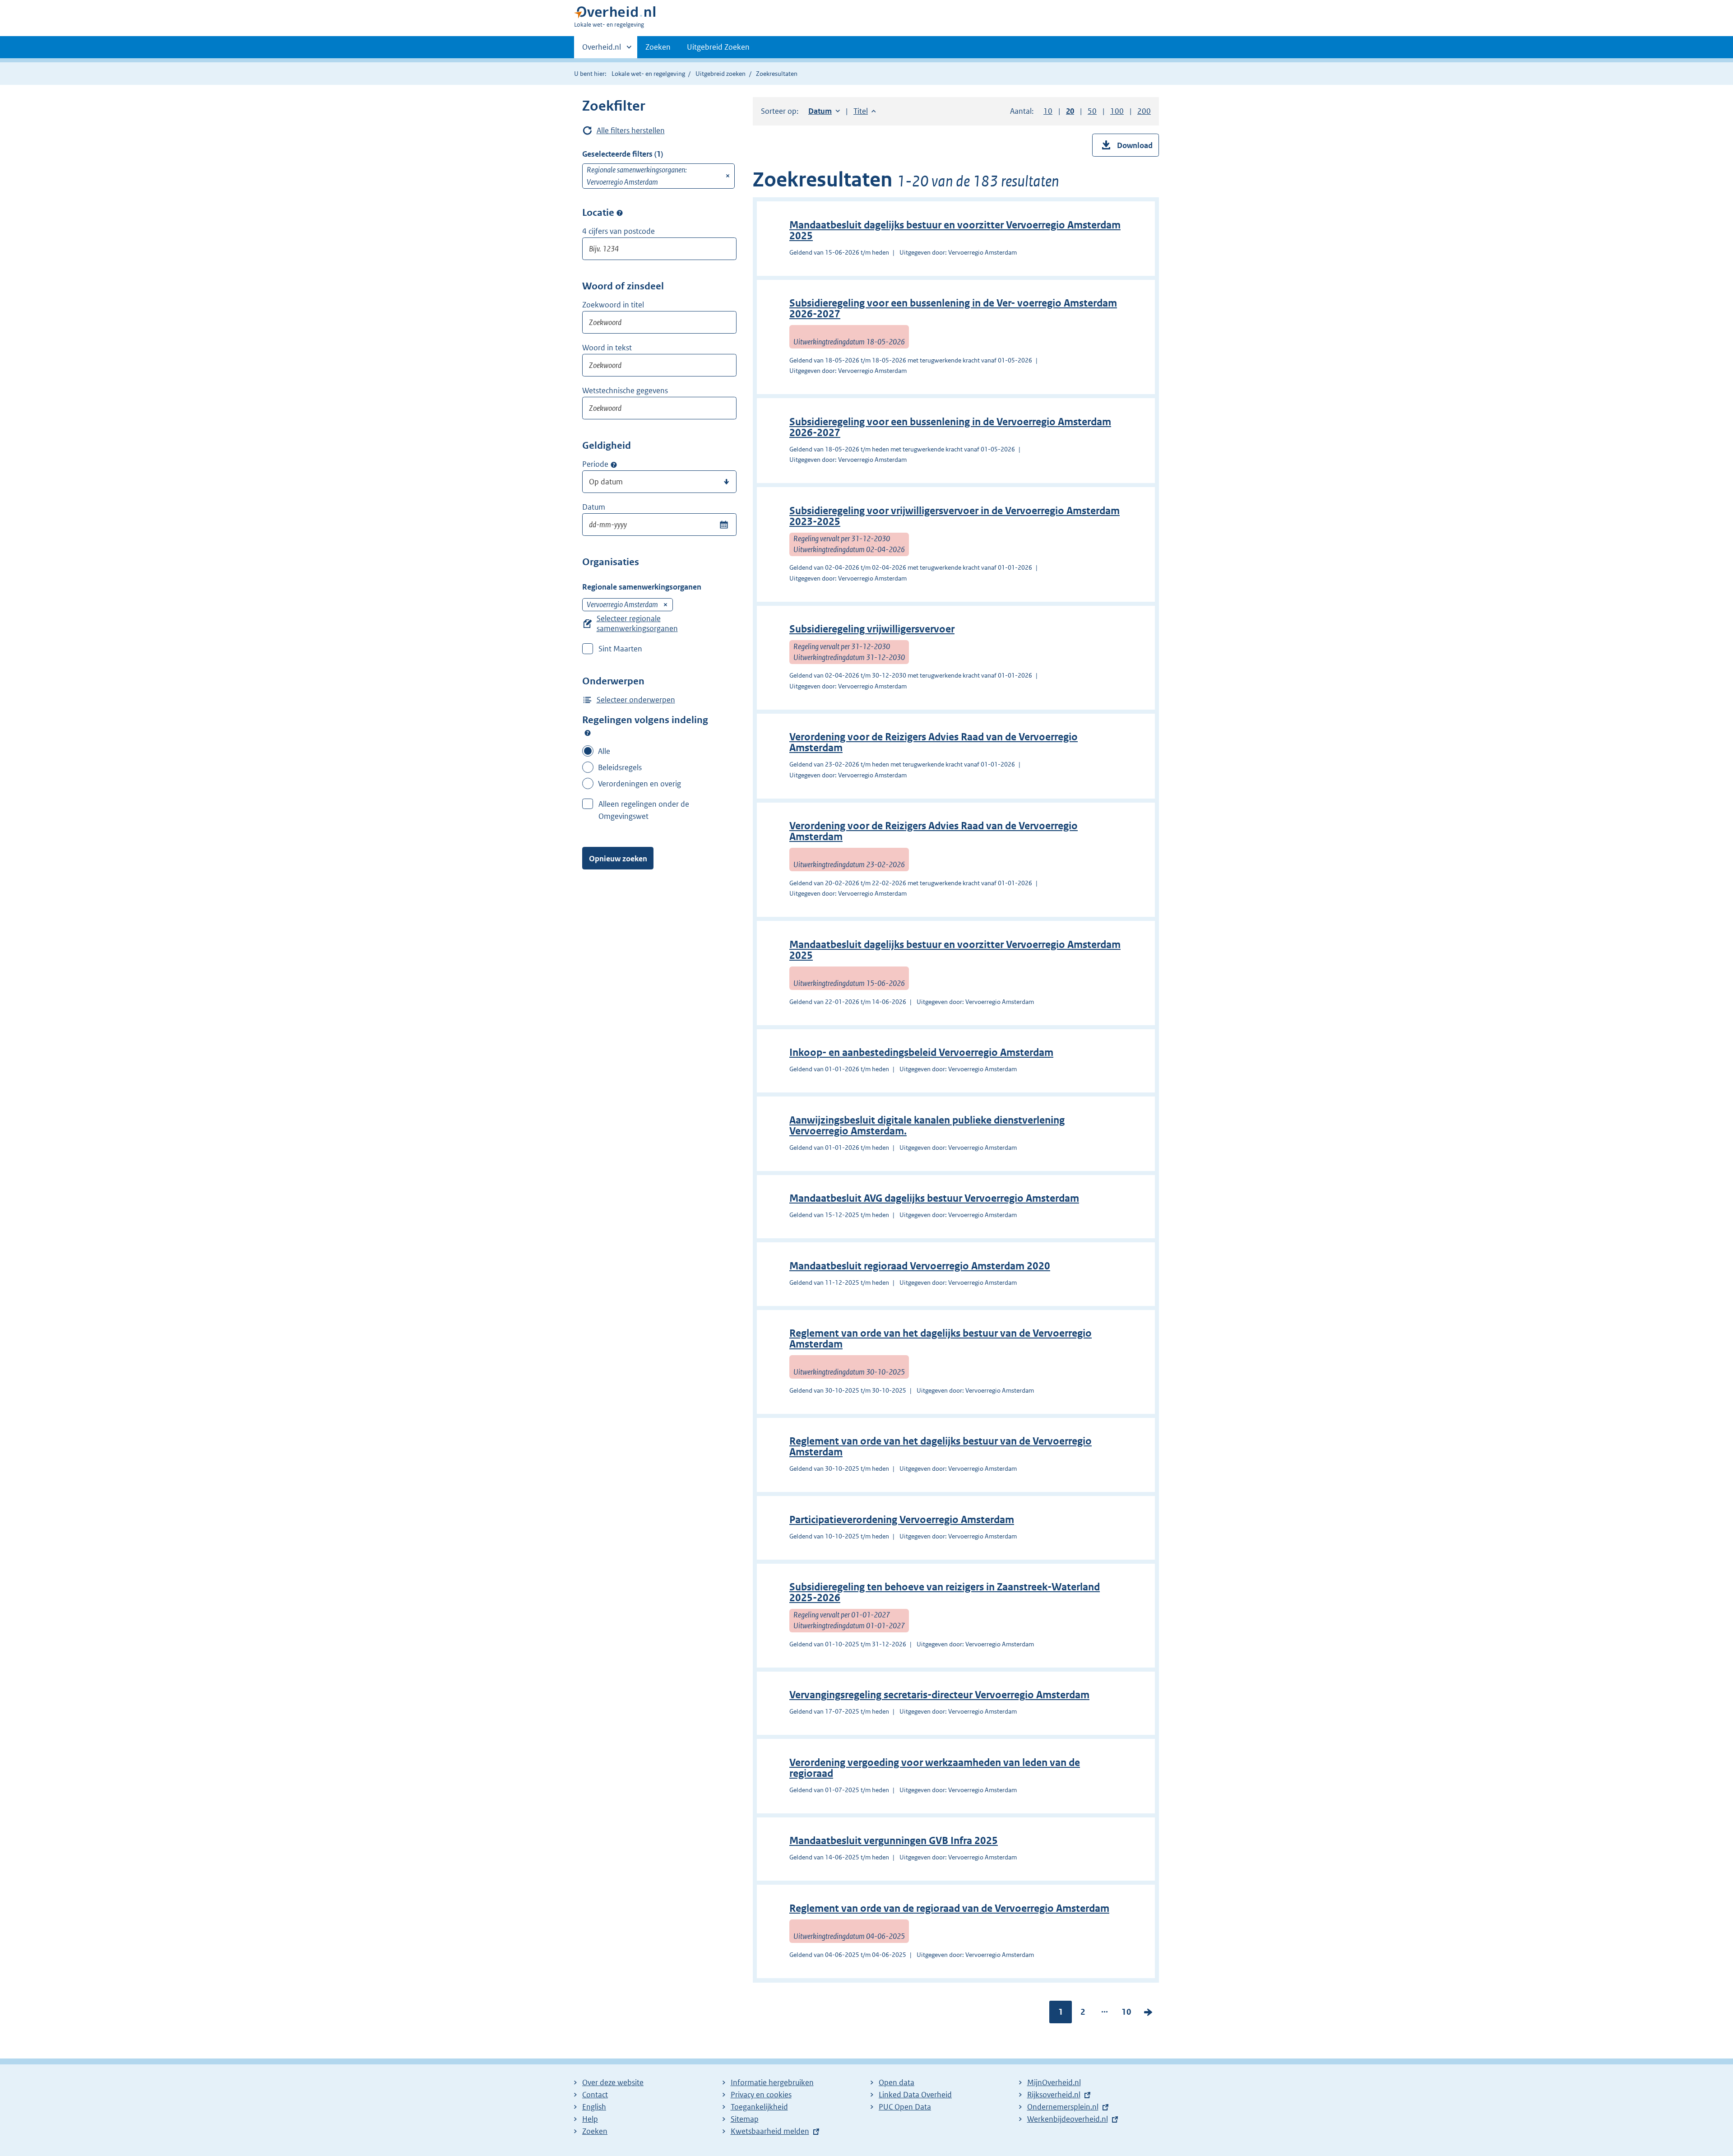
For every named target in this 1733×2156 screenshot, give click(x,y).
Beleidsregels (620, 767)
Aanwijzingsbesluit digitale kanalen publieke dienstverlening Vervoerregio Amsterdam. (927, 1126)
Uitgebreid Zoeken (718, 47)
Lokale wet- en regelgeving (648, 74)
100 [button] (1117, 111)
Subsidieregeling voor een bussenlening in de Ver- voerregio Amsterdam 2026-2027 (953, 309)
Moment (614, 465)
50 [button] (1092, 111)
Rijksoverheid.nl (1054, 2095)
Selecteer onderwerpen (636, 700)
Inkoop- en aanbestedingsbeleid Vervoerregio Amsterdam (921, 1052)
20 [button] (1070, 111)
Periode (595, 464)
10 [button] (1048, 111)
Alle (604, 751)
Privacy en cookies (761, 2095)
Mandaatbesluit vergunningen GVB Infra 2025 (894, 1841)
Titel (865, 111)
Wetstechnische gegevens (625, 390)
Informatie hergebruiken (772, 2082)
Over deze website (613, 2082)
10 (1126, 2014)
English (594, 2107)
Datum (594, 507)
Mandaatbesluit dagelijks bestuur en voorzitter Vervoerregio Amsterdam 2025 (955, 230)
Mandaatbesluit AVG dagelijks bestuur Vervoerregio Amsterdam (934, 1198)
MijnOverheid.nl (1054, 2082)
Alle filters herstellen (631, 130)
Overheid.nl (602, 50)
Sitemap (745, 2119)
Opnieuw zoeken (618, 859)
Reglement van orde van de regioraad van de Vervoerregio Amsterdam (949, 1908)
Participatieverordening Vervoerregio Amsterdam (902, 1520)
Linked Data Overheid (915, 2095)
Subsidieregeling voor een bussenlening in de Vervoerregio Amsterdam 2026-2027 (950, 427)
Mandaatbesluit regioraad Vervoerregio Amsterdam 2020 (920, 1266)
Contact (595, 2095)
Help (590, 2119)
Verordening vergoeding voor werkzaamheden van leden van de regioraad (935, 1768)
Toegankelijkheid (759, 2107)
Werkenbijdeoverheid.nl (1068, 2119)
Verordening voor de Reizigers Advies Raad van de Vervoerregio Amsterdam (934, 742)
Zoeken (658, 47)
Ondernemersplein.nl (1063, 2107)
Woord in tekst (607, 348)
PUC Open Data (905, 2107)
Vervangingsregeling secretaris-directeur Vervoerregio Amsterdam (939, 1695)
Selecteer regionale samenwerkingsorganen (637, 623)
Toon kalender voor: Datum (724, 525)
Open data (897, 2082)
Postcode (620, 213)
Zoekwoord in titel (613, 305)
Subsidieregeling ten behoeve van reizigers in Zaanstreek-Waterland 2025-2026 (945, 1592)
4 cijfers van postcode (619, 231)
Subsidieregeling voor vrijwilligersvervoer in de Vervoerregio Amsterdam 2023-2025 (955, 516)
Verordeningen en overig (639, 784)
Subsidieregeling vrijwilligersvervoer (872, 629)
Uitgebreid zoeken (721, 74)
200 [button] (1144, 111)
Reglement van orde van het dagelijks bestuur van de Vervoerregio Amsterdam (941, 1339)
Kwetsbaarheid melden (770, 2131)
